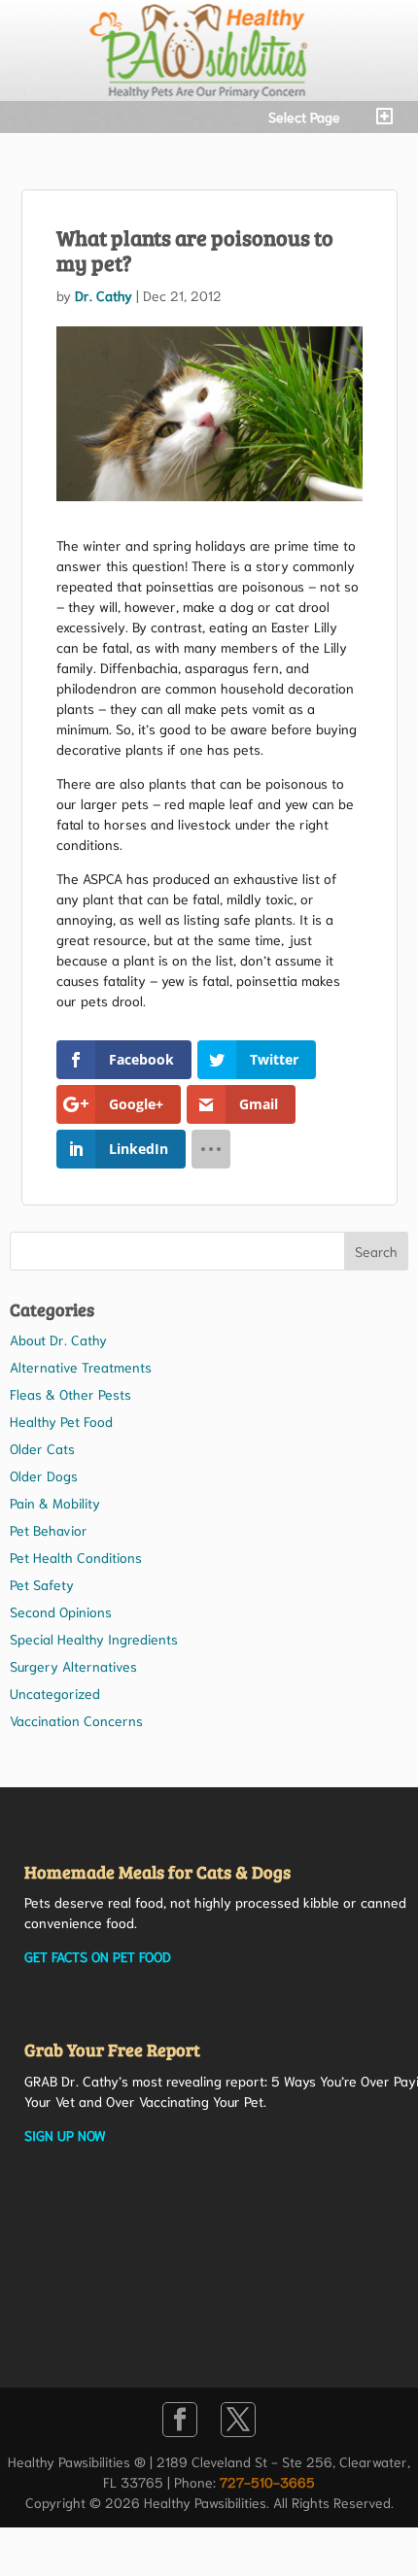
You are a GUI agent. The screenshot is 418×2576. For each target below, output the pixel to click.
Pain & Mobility (55, 1503)
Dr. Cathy (104, 295)
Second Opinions (61, 1611)
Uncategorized (55, 1693)
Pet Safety (42, 1584)
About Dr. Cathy (58, 1339)
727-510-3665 (267, 2482)
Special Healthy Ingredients (94, 1639)
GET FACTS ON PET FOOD (98, 1956)
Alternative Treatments (81, 1367)
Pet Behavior (49, 1530)
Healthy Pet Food (61, 1421)
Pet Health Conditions (76, 1557)
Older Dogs (44, 1475)
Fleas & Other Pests (70, 1394)
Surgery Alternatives (73, 1666)
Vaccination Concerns (76, 1720)
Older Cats (42, 1448)
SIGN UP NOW (65, 2135)
